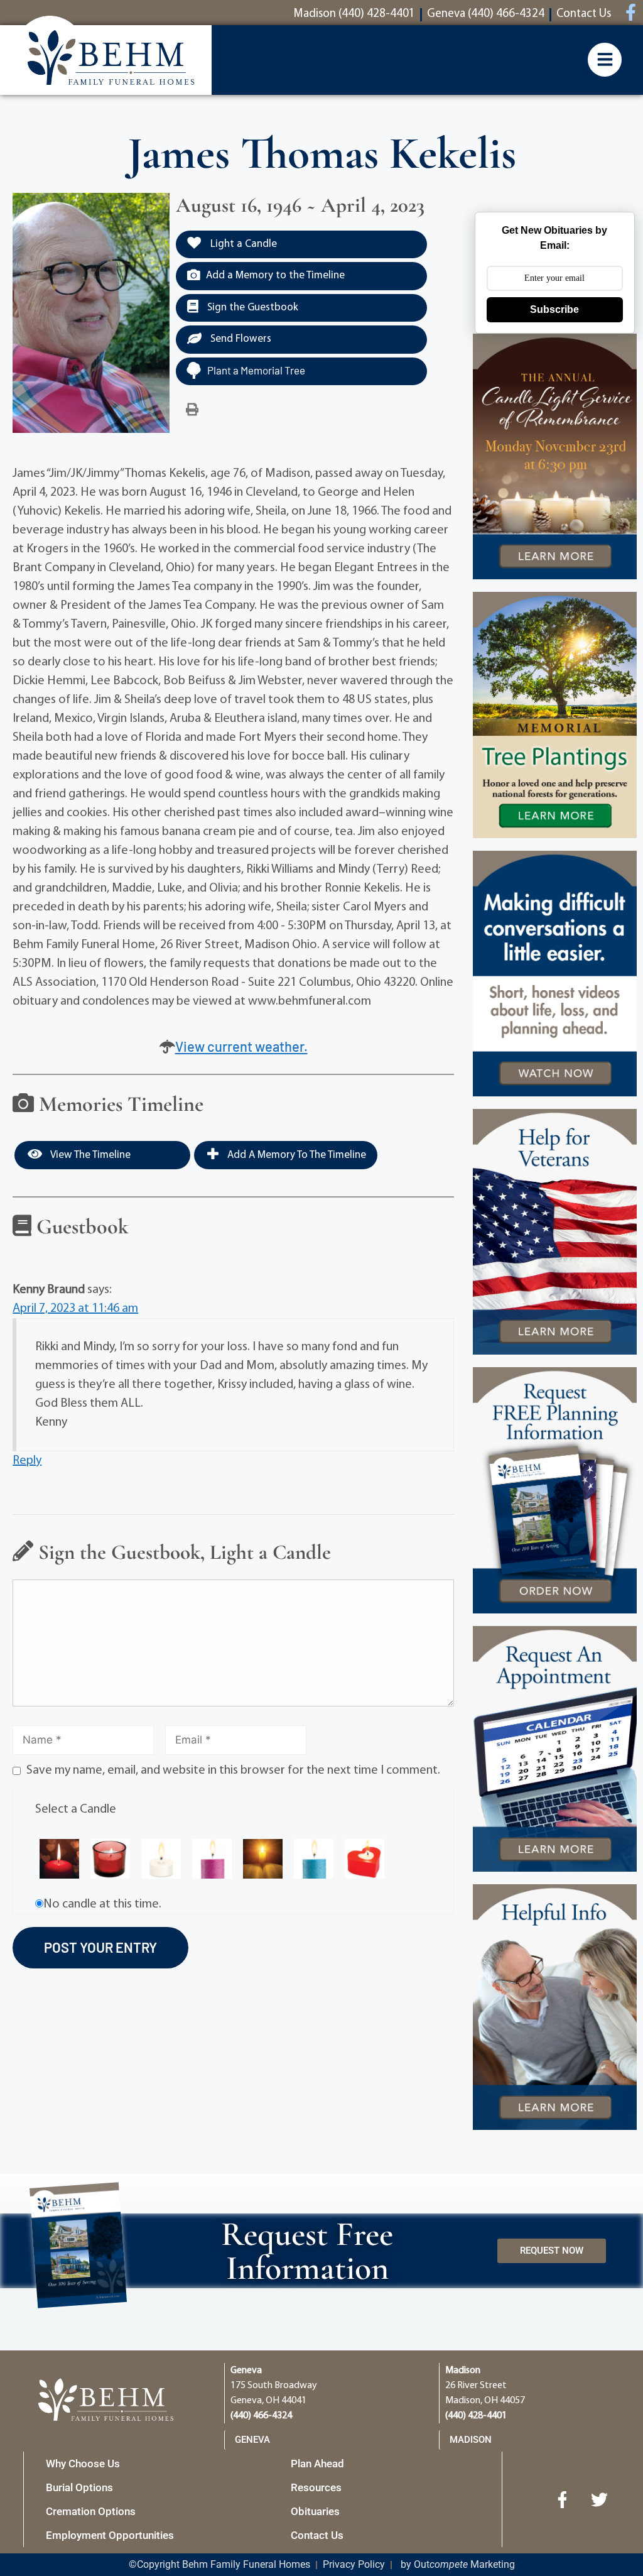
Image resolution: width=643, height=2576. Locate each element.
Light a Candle (242, 244)
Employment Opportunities (110, 2535)
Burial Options (79, 2487)
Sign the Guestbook (251, 308)
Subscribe (554, 309)
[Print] (192, 410)
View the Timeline (89, 1155)
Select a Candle (76, 1809)
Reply (27, 1461)
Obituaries (315, 2511)
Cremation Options (91, 2511)
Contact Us (317, 2535)
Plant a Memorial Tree (256, 370)
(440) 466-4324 (261, 2416)
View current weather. (241, 1046)
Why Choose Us (83, 2464)
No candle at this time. (102, 1904)
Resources (316, 2487)
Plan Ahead (317, 2464)
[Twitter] (600, 2499)
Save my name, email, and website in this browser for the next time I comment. (233, 1771)
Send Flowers (240, 339)
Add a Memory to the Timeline (275, 276)
